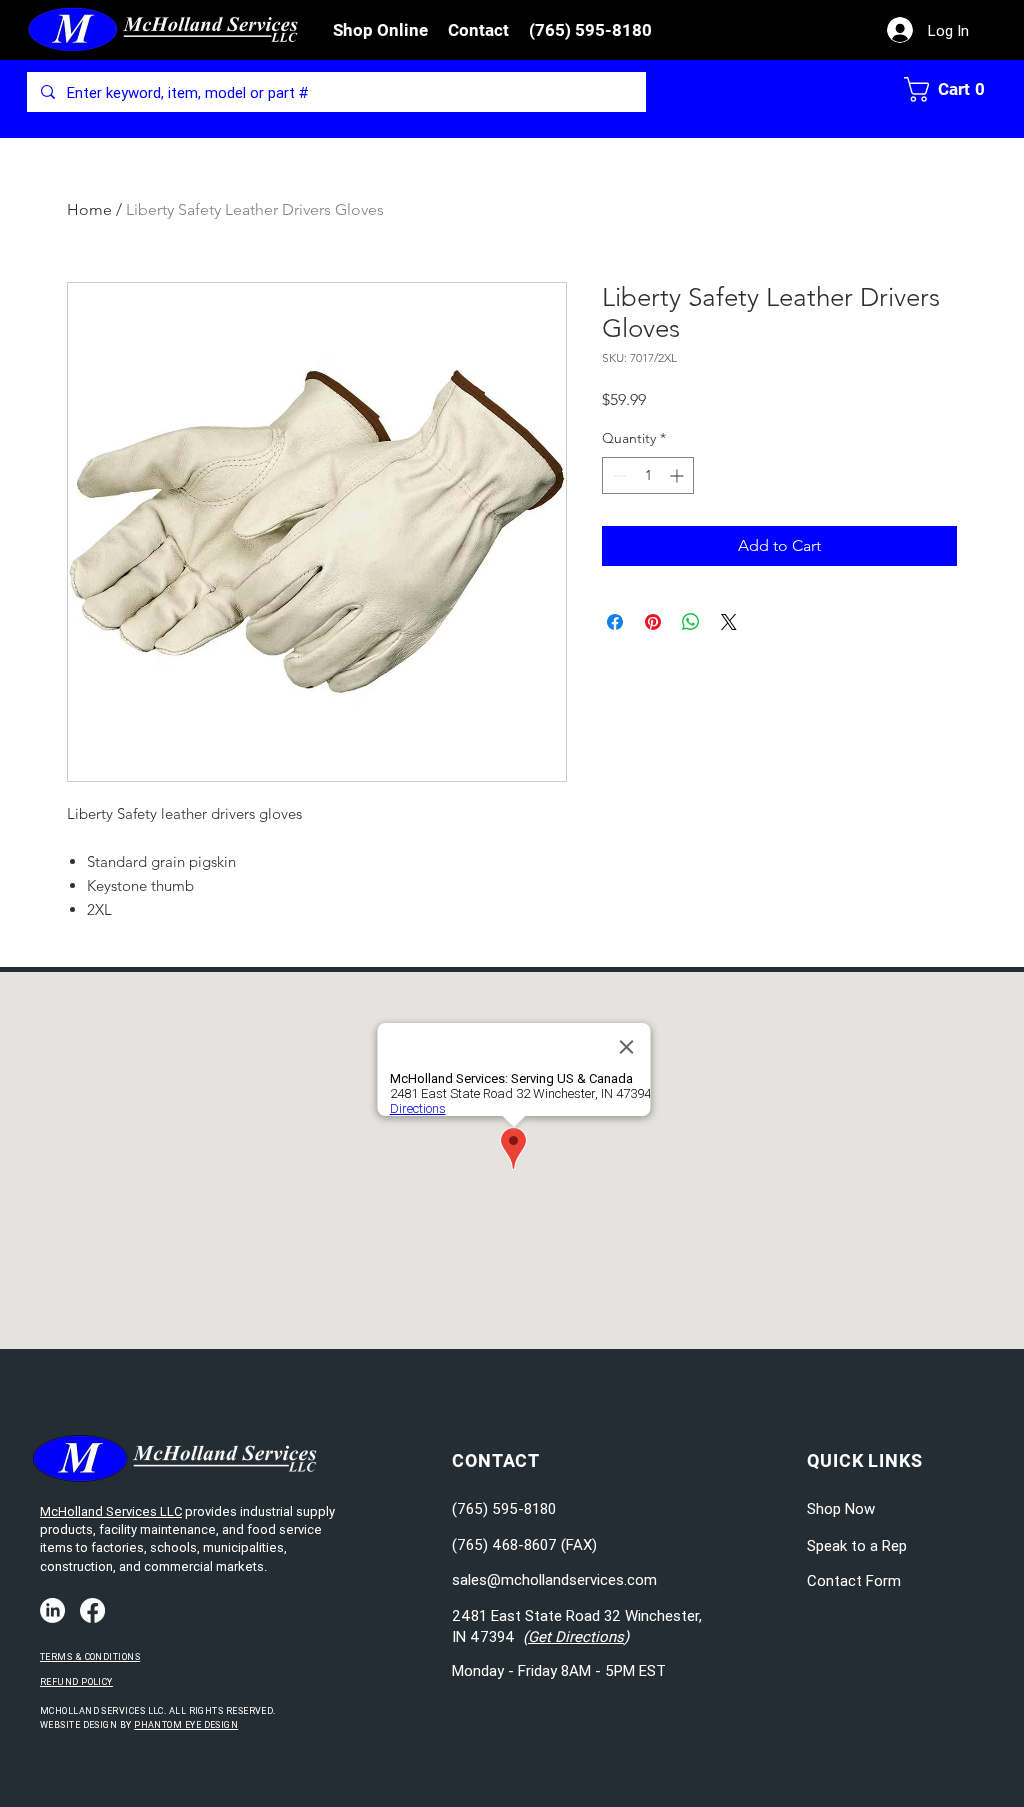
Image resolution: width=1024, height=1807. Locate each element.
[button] (380, 30)
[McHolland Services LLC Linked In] (52, 1610)
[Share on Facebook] (615, 622)
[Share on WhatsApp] (691, 622)
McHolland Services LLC (111, 1511)
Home (89, 209)
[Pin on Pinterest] (653, 622)
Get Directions (576, 1636)
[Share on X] (729, 622)
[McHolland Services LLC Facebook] (92, 1610)
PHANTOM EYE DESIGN (186, 1725)
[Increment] (678, 475)
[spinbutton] (648, 475)
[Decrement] (617, 475)
